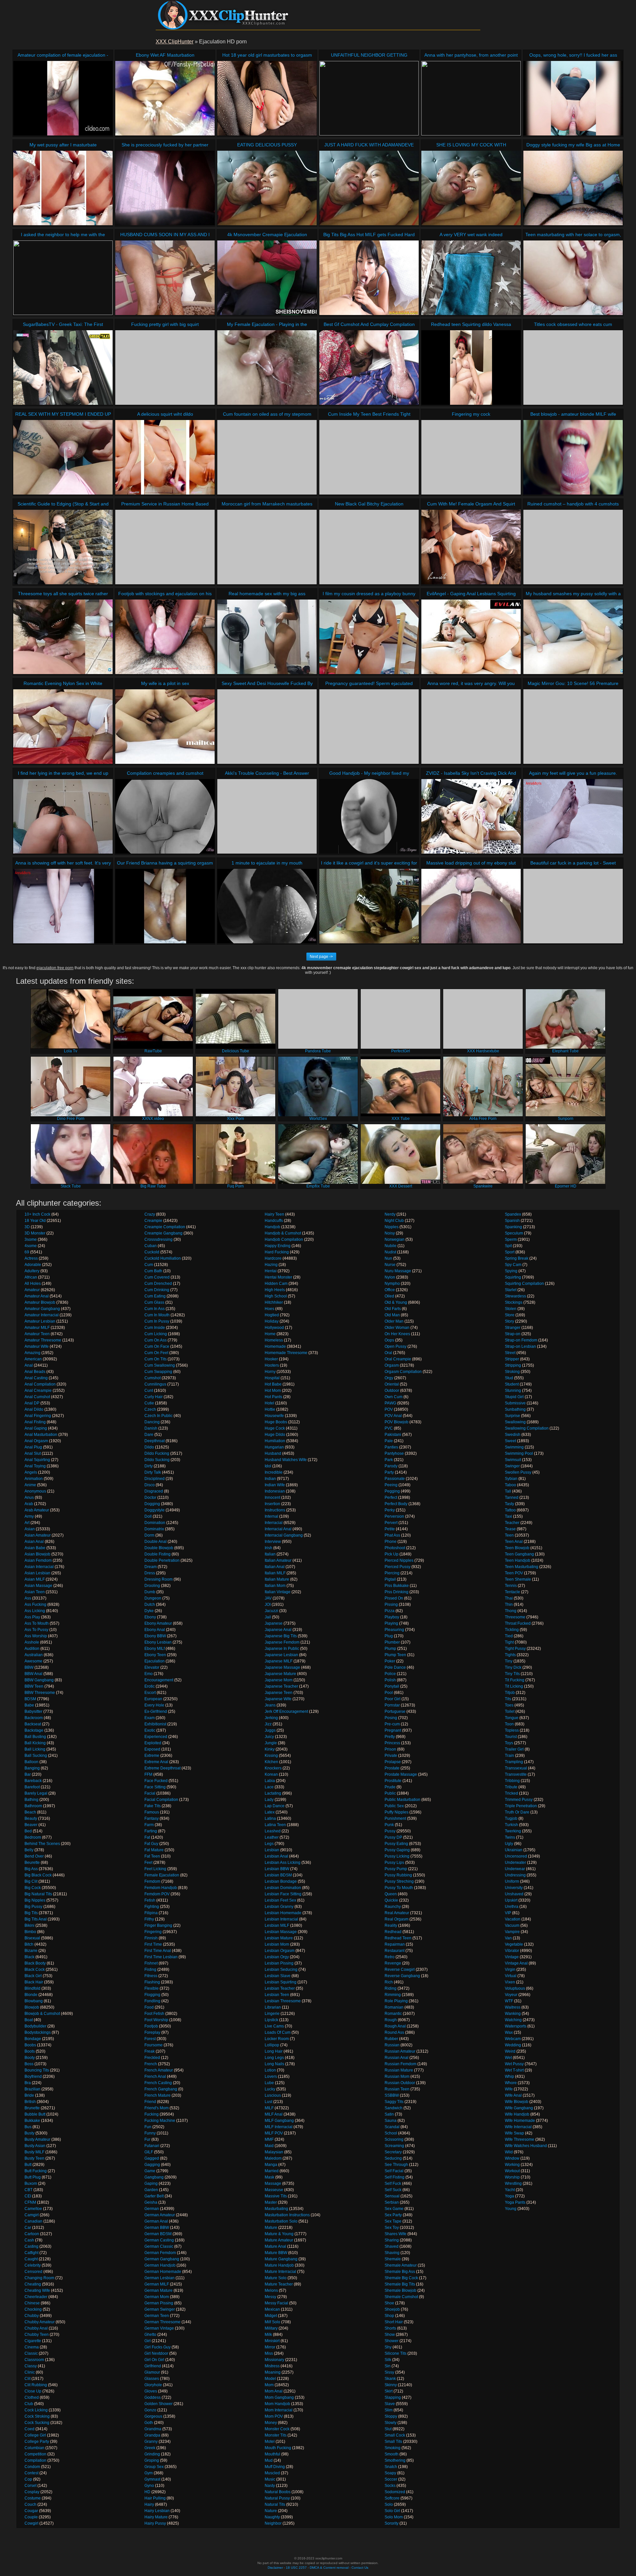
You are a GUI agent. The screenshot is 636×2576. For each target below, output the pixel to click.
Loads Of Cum (278, 2032)
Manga (271, 2165)
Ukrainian (514, 1850)
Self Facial (394, 2171)
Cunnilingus (155, 1384)
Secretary (393, 2152)
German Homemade (163, 2272)
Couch (30, 2504)
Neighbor (273, 2523)
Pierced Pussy (397, 1567)
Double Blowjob (159, 1548)
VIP (508, 1913)
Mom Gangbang (279, 2397)
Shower (392, 2341)
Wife (509, 2089)
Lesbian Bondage (281, 1881)
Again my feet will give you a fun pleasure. (573, 773)
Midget (271, 2316)
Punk (389, 1825)
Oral (388, 1353)
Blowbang (34, 2001)
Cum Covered (157, 1277)
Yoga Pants (515, 2202)
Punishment (395, 1818)
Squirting (513, 1277)
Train (509, 1756)
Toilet (510, 1711)
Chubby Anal (36, 2328)
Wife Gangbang (519, 2108)
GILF (149, 2152)
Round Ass (394, 2032)
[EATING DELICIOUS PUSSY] (267, 188)
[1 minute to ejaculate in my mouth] (267, 906)
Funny (150, 2133)
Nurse (390, 1265)
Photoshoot (395, 1548)
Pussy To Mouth (399, 1888)
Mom (269, 2385)
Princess (392, 1743)
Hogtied (272, 1315)
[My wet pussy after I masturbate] (63, 188)
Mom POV (274, 2416)
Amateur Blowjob (40, 1302)
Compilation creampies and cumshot (165, 773)
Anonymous (35, 1491)
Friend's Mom (157, 2108)
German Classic (159, 2246)
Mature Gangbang (281, 2259)
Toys (509, 1743)
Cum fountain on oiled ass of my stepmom (267, 414)
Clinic (30, 2372)
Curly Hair (154, 1397)
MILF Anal (274, 2114)
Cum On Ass (156, 1340)
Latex (270, 1812)
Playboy (392, 1617)
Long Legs (274, 2058)
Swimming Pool (519, 1453)
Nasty (270, 2486)
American (33, 1359)
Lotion (270, 2070)
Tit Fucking (515, 1680)
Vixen (510, 1982)
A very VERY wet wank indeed (471, 235)
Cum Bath (153, 1271)
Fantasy (152, 1818)
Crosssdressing (159, 1239)
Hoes (269, 1309)
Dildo (149, 1447)
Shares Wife (396, 2234)
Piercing (392, 1573)
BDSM (30, 1699)
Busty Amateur (37, 2139)
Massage (273, 2183)
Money (271, 2423)
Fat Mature (154, 1850)
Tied (509, 1636)
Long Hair (274, 2051)
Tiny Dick (513, 1667)
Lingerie (272, 2014)
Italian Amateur (278, 1560)
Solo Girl (392, 2511)
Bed (28, 1831)
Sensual (392, 2196)
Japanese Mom (279, 1680)
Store (510, 1315)
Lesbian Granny (279, 1907)
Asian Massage (38, 1586)
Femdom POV (157, 1894)
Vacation (513, 1919)
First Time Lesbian (161, 1957)
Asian (30, 1529)
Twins (510, 1837)
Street (510, 1353)
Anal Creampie (38, 1391)
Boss (29, 2064)
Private (391, 1756)
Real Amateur (397, 1913)
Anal (29, 1365)
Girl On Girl (154, 2360)
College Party (37, 2442)
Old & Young (396, 1302)
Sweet (510, 1441)
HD (147, 2492)
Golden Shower (159, 2404)
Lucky (270, 2089)
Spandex (513, 1214)
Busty (29, 2133)
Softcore (392, 2498)
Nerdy (390, 1214)
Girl (148, 2341)
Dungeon (153, 1598)
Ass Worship (36, 1636)
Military (271, 2328)
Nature (271, 2511)
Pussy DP (393, 1837)
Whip (509, 2077)
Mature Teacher (279, 2284)
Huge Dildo (275, 1435)
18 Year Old (35, 1221)
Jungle (271, 1743)
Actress (31, 1258)
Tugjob (511, 1818)
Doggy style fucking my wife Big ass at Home (573, 145)
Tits (508, 1699)
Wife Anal (513, 2095)
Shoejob (392, 2309)
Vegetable (514, 1944)
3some (31, 1239)
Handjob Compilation (284, 1239)
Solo (389, 2504)
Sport (510, 1252)
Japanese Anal (278, 1630)
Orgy (389, 1378)
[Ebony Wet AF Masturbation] (165, 98)
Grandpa (152, 2435)
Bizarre (31, 1951)
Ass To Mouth (37, 1623)
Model (270, 2379)
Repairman (395, 1944)
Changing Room (39, 2278)
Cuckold (152, 1252)
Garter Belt (154, 2196)
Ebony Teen (155, 1655)
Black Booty (35, 1963)
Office (390, 1290)
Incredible (274, 1472)
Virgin (510, 1970)
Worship (512, 2177)
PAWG (390, 1403)
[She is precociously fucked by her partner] (165, 188)
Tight (509, 1642)
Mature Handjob (279, 2265)
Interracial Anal (278, 1529)
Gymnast (152, 2479)
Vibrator (512, 1951)
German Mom (157, 2297)
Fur (147, 2139)
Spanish (512, 1221)
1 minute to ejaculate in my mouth (267, 863)
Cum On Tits (156, 1359)
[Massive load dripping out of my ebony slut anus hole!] (471, 906)
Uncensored (516, 1856)
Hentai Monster (278, 1277)
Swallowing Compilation (527, 1428)
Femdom (152, 1881)
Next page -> (321, 957)
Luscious (273, 2095)
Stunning (513, 1391)
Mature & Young (279, 2234)
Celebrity (33, 2265)
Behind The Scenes (42, 1844)
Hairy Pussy (155, 2523)
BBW (29, 1667)
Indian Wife (275, 1485)
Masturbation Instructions (287, 2215)
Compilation (35, 2460)
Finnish (151, 1938)
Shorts (390, 2328)
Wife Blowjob (517, 2102)
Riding (391, 1988)
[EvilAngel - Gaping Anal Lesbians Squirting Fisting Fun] (471, 637)
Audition (32, 1649)
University (514, 1888)
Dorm (149, 1535)
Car (28, 2228)
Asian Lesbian (37, 1573)
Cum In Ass (155, 1309)
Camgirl (32, 2215)
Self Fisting (395, 2177)
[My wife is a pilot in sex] (165, 727)
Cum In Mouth (157, 1315)
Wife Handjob (517, 2114)
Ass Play (32, 1617)
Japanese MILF (279, 1661)
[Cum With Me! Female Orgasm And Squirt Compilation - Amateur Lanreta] (471, 547)
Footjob (151, 2026)
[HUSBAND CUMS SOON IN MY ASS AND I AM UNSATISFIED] (165, 278)
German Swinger (160, 2309)
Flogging (152, 1995)
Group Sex (154, 2467)
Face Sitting (155, 1787)
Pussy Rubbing (398, 1875)
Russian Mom (397, 2077)
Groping (152, 2460)
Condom (32, 2467)
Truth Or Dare (517, 1812)
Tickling (512, 1630)
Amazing (32, 1353)
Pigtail (390, 1579)
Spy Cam (513, 1265)
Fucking (152, 2114)
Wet (508, 2058)
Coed (29, 2429)
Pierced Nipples (399, 1560)
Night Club (394, 1221)
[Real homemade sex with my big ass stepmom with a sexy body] (267, 637)
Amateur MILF (37, 1328)
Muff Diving (275, 2467)
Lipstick (271, 2020)
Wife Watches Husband (526, 2146)
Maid (269, 2146)
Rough (391, 2020)
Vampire (512, 1932)
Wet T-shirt (514, 2070)
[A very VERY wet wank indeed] (471, 278)
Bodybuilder (35, 2026)
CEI (28, 2196)
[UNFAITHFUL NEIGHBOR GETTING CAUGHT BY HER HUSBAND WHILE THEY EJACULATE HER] (369, 98)
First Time (153, 1944)
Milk (268, 2335)
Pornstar (392, 1705)
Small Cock (395, 2435)
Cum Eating (155, 1296)
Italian (270, 1554)
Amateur (32, 1290)
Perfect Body (396, 1504)
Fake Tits (153, 1806)
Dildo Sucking (157, 1460)
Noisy (390, 1233)
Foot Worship (156, 2020)
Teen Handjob (518, 1560)
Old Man (392, 1315)
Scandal (392, 2127)
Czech (150, 1409)
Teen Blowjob (517, 1548)
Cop (28, 2479)
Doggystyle (155, 1510)
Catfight (31, 2253)
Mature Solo (276, 2278)
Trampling (514, 1762)
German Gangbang (162, 2259)
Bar (28, 1774)
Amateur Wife (37, 1346)
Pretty (390, 1737)
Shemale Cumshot (401, 2297)
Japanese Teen (279, 1693)
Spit (508, 1246)
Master (271, 2202)
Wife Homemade (520, 2121)
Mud (269, 2460)
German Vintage (159, 2328)
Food (149, 2007)
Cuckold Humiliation (163, 1258)
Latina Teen (275, 1825)
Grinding (152, 2454)
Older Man (394, 1321)
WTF (509, 2001)
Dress (150, 1573)
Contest (31, 2473)
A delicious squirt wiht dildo (165, 414)
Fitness (151, 1976)
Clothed (32, 2397)
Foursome (154, 2045)
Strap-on (513, 1334)
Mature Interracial (280, 2272)
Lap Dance (275, 1806)
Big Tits (31, 1913)
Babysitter (33, 1711)
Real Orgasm (397, 1919)
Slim (389, 2410)
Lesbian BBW (277, 1869)
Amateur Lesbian (40, 1321)
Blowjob (32, 2007)
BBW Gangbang (39, 1680)
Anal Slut (33, 1453)
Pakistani (393, 1435)
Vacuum (512, 1925)
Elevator (152, 1667)
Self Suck (393, 2190)
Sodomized (395, 2492)
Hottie (270, 1409)
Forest (150, 2039)
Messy (270, 2297)
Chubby (32, 2316)
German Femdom (160, 2253)
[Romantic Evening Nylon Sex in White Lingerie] (63, 727)
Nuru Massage (398, 1271)
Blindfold (32, 1988)
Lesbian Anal (276, 1856)
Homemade (275, 1346)
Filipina (151, 1913)
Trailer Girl (514, 1749)
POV (389, 1409)
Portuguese (395, 1711)
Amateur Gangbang (42, 1309)
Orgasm (392, 1365)
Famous (152, 1812)
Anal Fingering (38, 1416)
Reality (391, 1925)
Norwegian (395, 1239)
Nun (388, 1258)
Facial (150, 1793)
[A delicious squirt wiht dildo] (165, 457)
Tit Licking (514, 1686)
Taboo (510, 1485)
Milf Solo (272, 2322)
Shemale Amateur (401, 2265)
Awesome (33, 1661)
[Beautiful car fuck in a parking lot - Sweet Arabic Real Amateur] (573, 906)
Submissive (515, 1403)
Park (389, 1460)
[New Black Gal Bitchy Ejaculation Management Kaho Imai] (369, 547)
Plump (390, 1649)
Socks (390, 2486)
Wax (509, 2032)
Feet (148, 1863)
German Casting (159, 2240)
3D (27, 1227)
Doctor (150, 1498)
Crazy (150, 1214)
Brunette (32, 2108)
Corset (30, 2486)
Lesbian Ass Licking (283, 1863)
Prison (390, 1749)
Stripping (513, 1365)
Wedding (513, 2045)
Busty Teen (34, 2158)
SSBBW (392, 2095)
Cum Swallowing (160, 1365)
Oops (389, 1340)
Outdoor (392, 1391)
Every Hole (154, 1705)
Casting (31, 2246)
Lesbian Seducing (281, 1970)
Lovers (271, 2077)
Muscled (272, 2473)
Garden (151, 2190)
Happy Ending (278, 1246)
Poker (390, 1661)
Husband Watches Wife (286, 1460)
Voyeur (511, 1995)
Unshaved (514, 1894)
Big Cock (33, 1888)
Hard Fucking (277, 1252)
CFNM (30, 2202)
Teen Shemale (518, 1579)
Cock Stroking (37, 2416)
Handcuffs (274, 1221)
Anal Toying (35, 1466)
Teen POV (514, 1573)
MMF (269, 2139)
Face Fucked (156, 1781)
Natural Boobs (278, 2492)
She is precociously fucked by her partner (165, 145)
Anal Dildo (34, 1409)
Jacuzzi (271, 1611)
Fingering (153, 1932)
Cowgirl (31, 2523)
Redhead (393, 1932)
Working (512, 2165)
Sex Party (393, 2215)
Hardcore (273, 1258)
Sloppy (391, 2416)
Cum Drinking (157, 1290)
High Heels (275, 1290)
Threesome (515, 1617)
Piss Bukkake (397, 1586)
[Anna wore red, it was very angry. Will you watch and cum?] (471, 727)
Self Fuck (393, 2183)
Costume (33, 2498)
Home (270, 1334)
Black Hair (34, 1982)
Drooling (152, 1586)
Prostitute (393, 1781)
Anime (30, 1485)
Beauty (31, 1818)
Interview (273, 1542)
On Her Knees (397, 1334)
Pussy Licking (397, 1856)
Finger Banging (158, 1925)
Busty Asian (35, 2146)
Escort (150, 1693)
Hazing (271, 1265)
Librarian (273, 2007)
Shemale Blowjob (400, 2290)
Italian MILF (275, 1573)
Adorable (33, 1265)
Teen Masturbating (522, 1567)
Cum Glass (154, 1302)
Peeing (391, 1485)
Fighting (152, 1907)
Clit (27, 2379)
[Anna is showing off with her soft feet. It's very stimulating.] (63, 906)
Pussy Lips (394, 1863)
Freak (150, 2051)
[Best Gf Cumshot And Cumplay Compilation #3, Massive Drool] (369, 368)
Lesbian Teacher (280, 1988)
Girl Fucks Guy (158, 2347)
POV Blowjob (397, 1422)
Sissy (389, 2372)
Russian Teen (397, 2089)
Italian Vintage (278, 1592)
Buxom (31, 2183)
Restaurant (395, 1951)
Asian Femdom (38, 1560)
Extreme (152, 1756)
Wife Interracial (518, 2127)
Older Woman (397, 1328)
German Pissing (159, 2303)
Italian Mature (277, 1579)
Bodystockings (38, 2032)
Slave (390, 2404)
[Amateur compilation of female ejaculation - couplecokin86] (63, 98)
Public (390, 1793)
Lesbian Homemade (283, 1913)
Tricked (511, 1793)
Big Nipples (35, 1900)
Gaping (151, 2183)
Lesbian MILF (277, 1925)
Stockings (514, 1302)
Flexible (152, 1988)
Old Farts (393, 1309)
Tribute (511, 1787)
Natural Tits (275, 2504)
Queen (391, 1894)
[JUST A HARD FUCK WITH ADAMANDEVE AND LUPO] (369, 188)
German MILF (157, 2284)
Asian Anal (34, 1542)
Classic (31, 2353)
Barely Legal (36, 1793)
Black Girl (33, 1976)
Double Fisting (158, 1554)
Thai (509, 1598)
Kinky (270, 1749)
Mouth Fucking (278, 2448)
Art (27, 1523)
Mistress (272, 2366)
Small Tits (393, 2442)
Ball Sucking (36, 1756)
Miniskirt (272, 2341)
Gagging (152, 2165)
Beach (30, 1812)
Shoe (389, 2303)
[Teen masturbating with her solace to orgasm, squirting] (573, 278)
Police (390, 1674)
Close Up (33, 2391)
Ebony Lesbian (158, 1642)
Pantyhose (394, 1453)
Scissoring (394, 2139)
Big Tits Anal (36, 1919)
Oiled (389, 1296)
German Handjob (160, 2265)
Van (508, 1938)
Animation (34, 1479)
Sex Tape (393, 2221)
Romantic (393, 2014)
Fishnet (151, 1963)
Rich (389, 1982)
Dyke (149, 1611)
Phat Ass (392, 1535)
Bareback (33, 1781)
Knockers (273, 1768)
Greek (150, 2448)
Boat (29, 2020)
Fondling (152, 2001)
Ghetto (150, 2335)
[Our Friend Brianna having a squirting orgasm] (165, 906)
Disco (150, 1485)
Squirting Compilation (524, 1284)
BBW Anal (33, 1674)
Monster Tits (276, 2435)
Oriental (392, 1384)
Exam (150, 1718)
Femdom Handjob (161, 1888)
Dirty (149, 1466)
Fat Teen (152, 1856)
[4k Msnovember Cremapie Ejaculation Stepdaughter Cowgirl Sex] (267, 278)
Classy (31, 2366)
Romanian (394, 2007)
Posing (391, 1718)
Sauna (391, 2121)
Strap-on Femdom (521, 1340)
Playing (391, 1623)
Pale (389, 1441)
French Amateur (159, 2070)
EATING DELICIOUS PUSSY (267, 145)
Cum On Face (157, 1346)
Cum (149, 1265)
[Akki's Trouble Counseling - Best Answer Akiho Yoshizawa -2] (267, 816)
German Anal (156, 2221)
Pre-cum (392, 1724)
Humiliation (275, 1441)
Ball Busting (35, 1737)
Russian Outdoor (400, 2083)
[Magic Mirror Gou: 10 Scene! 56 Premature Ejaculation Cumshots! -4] (573, 727)
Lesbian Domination (283, 1888)
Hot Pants (273, 1397)
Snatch (391, 2467)
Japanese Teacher (281, 1686)
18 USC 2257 (296, 2568)
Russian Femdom (400, 2064)
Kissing (271, 1756)
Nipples (392, 1227)
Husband (273, 1453)
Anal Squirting (37, 1460)
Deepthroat (155, 1441)
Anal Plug (33, 1447)
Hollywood (274, 1328)
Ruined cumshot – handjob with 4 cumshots (573, 504)
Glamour (152, 2372)
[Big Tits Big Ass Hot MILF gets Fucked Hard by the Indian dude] (369, 278)
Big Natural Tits (38, 1894)
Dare (149, 1435)
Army (29, 1516)
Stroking (512, 1372)
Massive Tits (276, 2196)
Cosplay (32, 2492)
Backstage (34, 1730)
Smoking (393, 2448)
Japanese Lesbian (281, 1655)
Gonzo (150, 2410)
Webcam (513, 2039)
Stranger (513, 1328)
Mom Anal (274, 2391)
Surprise (512, 1416)
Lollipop (272, 2045)
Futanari (152, 2146)
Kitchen (271, 1762)
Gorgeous (153, 2416)
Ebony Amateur (158, 1623)
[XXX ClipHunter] (222, 15)
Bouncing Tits (37, 2070)
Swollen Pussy (518, 1472)
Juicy (269, 1737)
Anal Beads (35, 1372)
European (153, 1699)
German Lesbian (159, 2278)
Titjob (510, 1693)
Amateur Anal (37, 1296)
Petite (390, 1529)
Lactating (273, 1793)
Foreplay (152, 2032)
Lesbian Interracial (281, 1919)
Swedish (513, 1435)
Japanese (274, 1623)
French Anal (155, 2077)
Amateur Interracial (42, 1315)
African (31, 1277)
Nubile (391, 1246)
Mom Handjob (277, 2404)
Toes (509, 1705)
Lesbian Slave (278, 1976)
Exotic (150, 1730)
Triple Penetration (521, 1806)
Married (272, 2171)
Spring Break (517, 1258)
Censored (33, 2272)
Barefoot (32, 1787)
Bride (29, 2095)
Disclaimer (275, 2568)
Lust (268, 2102)
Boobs (30, 2045)
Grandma (153, 2429)
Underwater (515, 1863)
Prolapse (393, 1762)
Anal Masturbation (41, 1435)
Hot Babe (273, 1384)
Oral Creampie (398, 1359)
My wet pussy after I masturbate (63, 145)
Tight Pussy (515, 1649)
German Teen (157, 2316)
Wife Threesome (520, 2139)
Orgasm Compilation (403, 1372)
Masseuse (274, 2190)
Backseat (33, 1724)
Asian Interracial (39, 1567)
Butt (28, 2165)
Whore (511, 2083)
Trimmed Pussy (519, 1800)
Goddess (153, 2397)
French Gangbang (161, 2089)
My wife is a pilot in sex (165, 683)
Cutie (149, 1403)
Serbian (392, 2202)
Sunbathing (515, 1409)
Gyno (149, 2486)
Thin (509, 1604)
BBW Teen (34, 1686)
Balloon (31, 1762)
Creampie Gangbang (163, 1233)
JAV (268, 1598)
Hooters (272, 1365)
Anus (29, 1498)
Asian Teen (35, 1592)
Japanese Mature (280, 1674)
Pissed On (394, 1598)
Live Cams (274, 2026)
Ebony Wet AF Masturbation (165, 55)
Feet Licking (155, 1869)
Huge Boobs (276, 1422)
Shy (388, 2347)
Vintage (512, 1957)
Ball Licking (35, 1749)
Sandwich (394, 2108)
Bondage (33, 2039)
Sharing (392, 2240)
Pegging (392, 1491)
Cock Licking (36, 2410)
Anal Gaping (36, 1428)
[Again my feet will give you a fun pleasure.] (573, 816)
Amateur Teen (37, 1334)
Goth (149, 2423)
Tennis (511, 1586)
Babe (29, 1705)
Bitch (29, 1944)
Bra (28, 2083)
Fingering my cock (471, 414)
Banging (32, 1768)
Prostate (392, 1768)
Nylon (390, 1277)
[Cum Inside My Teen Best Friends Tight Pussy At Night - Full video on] (369, 457)
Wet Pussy (514, 2064)
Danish (151, 1428)
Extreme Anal (156, 1762)
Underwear (515, 1869)
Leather (272, 1837)
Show (390, 2335)
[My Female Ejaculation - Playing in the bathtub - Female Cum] (267, 368)
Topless (512, 1730)
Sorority (392, 2523)
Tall (508, 1491)
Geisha (151, 2202)
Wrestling (513, 2183)
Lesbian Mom (277, 1944)
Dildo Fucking (157, 1453)
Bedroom (33, 1837)
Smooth (392, 2454)
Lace (269, 1787)
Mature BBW (276, 2253)
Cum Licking (156, 1334)
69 (27, 1252)
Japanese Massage (282, 1667)
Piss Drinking (397, 1592)
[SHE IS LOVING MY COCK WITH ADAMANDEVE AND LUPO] (471, 188)
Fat (147, 1837)
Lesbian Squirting (281, 1982)
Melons (271, 2290)
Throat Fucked (518, 1623)
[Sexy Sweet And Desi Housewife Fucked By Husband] (267, 727)
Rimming (393, 1995)
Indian (270, 1479)
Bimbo (30, 1932)
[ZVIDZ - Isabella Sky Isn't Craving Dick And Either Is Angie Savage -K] (471, 816)
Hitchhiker (274, 1302)
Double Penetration (162, 1560)
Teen (509, 1535)
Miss (269, 2353)
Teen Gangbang (519, 1554)
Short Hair (394, 2322)
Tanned (512, 1498)
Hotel (269, 1403)
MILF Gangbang (279, 2121)
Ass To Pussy (36, 1630)
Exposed (152, 1749)
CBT (28, 2190)
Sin (388, 2366)
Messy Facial (276, 2303)
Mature (271, 2228)
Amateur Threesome (43, 1340)
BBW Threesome (40, 1693)
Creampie (153, 1221)
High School (276, 1296)
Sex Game (394, 2209)
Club (29, 2404)
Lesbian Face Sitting (283, 1894)
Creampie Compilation (165, 1227)
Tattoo (510, 1510)
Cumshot (153, 1378)
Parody (391, 1466)
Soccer (391, 2479)
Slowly (391, 2423)
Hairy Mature (156, 2517)
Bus (28, 2127)
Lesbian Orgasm (280, 1951)
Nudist (390, 1252)
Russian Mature (399, 2070)
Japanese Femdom (282, 1642)
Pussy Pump (396, 1869)
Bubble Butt (35, 2114)
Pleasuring (394, 1630)
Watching (513, 2020)
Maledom (273, 2158)
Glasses (152, 2379)
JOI (268, 1604)
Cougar (31, 2511)
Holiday (272, 1321)
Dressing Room (159, 1579)
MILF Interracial (279, 2127)
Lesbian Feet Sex (280, 1900)
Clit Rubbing (36, 2385)
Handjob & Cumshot (283, 1233)
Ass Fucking (35, 1604)
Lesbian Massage (281, 1932)
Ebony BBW (155, 1636)
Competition (35, 2454)
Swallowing (515, 1422)
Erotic (150, 1686)
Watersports (516, 2026)
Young (511, 2209)
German (152, 2209)
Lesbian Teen (277, 1995)
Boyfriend (33, 2077)
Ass (28, 1598)
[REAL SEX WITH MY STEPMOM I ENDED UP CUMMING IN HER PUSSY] (63, 457)
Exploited (153, 1743)
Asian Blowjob (37, 1554)
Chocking (33, 2309)
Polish (390, 1680)
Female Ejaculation (162, 1875)
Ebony (150, 1617)
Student (512, 1384)
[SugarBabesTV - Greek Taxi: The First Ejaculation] (63, 368)
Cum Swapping (158, 1372)
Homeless (274, 1340)
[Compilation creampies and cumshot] (165, 816)
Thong (511, 1611)
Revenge (393, 1963)
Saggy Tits (394, 2102)
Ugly (509, 1844)
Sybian (511, 1479)
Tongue (512, 1718)
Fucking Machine (160, 2121)
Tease (510, 1529)
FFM (148, 1774)
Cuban (151, 1246)
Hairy (149, 2504)
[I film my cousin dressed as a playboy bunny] (369, 637)
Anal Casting (36, 1378)
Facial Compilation (161, 1800)
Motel (270, 2442)
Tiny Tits (512, 1674)
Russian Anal (397, 2058)
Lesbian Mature (279, 1938)
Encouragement (159, 1680)
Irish (268, 1548)
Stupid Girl (514, 1397)
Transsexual (516, 1768)
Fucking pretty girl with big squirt (165, 324)
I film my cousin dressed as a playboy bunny (369, 594)
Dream (151, 1567)
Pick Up (392, 1554)
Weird (510, 2051)
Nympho (392, 1284)
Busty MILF (34, 2152)
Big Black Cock (38, 1875)
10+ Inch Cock (37, 1214)
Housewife (274, 1416)
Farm (149, 1825)
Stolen (511, 1309)
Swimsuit (513, 1460)
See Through (396, 2165)
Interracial (274, 1523)
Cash (29, 2240)
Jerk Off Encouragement (286, 1711)
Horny (270, 1372)
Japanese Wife (278, 1699)
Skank (390, 2379)
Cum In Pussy (157, 1321)
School (391, 2133)
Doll (148, 1516)
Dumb (150, 1592)
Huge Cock (275, 1428)
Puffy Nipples (397, 1812)
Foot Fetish (154, 2014)
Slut (388, 2429)
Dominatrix (154, 1529)
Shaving (392, 2253)
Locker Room (277, 2039)
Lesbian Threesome (283, 2001)
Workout (512, 2171)
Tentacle (512, 1592)
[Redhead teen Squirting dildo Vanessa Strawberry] (471, 368)
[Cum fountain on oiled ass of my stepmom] (267, 457)
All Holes (33, 1284)
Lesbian (272, 1850)
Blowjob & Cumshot (42, 2014)
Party (389, 1472)
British (30, 2102)
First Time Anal (158, 1951)
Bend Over (34, 1856)
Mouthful (272, 2454)
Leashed (273, 1831)
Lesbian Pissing (279, 1963)
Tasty (509, 1504)
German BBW (157, 2228)
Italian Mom (275, 1586)
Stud (509, 1378)
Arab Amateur (37, 1510)
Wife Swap (514, 2133)
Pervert (391, 1523)
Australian (34, 1655)
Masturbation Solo (281, 2221)
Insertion (272, 1504)
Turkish (511, 1825)
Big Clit (31, 1881)
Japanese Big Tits (281, 1636)
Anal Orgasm (36, 1441)
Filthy (149, 1919)
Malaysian (274, 2152)
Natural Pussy (277, 2498)
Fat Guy (151, 1844)
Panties (391, 1447)
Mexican (272, 2309)
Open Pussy (396, 1346)
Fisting (150, 1970)
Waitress (513, 2007)
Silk (388, 2360)
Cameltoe (33, 2209)
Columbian (34, 2448)
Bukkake (32, 2121)
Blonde (31, 1995)
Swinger (512, 1466)
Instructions (275, 1510)
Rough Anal (395, 2026)
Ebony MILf (155, 1649)
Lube (269, 2083)
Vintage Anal (516, 1963)
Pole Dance (395, 1667)
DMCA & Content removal (329, 2568)
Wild (509, 2152)
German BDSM (158, 2234)
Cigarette (33, 2341)
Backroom (34, 1718)
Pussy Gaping (397, 1850)
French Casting (158, 2083)
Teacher (512, 1523)
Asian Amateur (38, 1535)
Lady (269, 1800)
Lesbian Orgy (277, 1957)
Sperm (511, 1239)
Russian (392, 2045)
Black (29, 1957)
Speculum (514, 1233)
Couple (31, 2517)
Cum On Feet (156, 1353)
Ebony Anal (155, 1630)
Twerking (513, 1831)
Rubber (391, 2039)
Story (509, 1321)
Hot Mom (273, 1391)
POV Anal (393, 1416)
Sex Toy (392, 2228)
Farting (151, 1831)
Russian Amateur (400, 2051)
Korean (271, 1774)
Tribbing (512, 1781)
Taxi (508, 1516)
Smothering (395, 2460)
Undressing (515, 1875)
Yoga (509, 2196)
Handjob (272, 1227)
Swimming (514, 1447)
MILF (269, 2108)
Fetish (150, 1900)
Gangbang (154, 2177)
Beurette (32, 1863)
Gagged (152, 2158)
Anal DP (32, 1403)
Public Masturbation (402, 1800)
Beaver (31, 1825)
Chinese (32, 2303)
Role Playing (396, 2001)
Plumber (392, 1642)
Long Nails (274, 2064)
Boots (30, 2051)
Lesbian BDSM (278, 1875)
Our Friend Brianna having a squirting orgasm (165, 863)
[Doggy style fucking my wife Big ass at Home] (573, 188)
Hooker (271, 1359)
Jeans (270, 1705)
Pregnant (393, 1730)
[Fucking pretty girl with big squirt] (165, 368)
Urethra (512, 1907)
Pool (389, 1693)
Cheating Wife (37, 2290)
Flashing (152, 1982)
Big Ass (31, 1869)
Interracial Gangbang (284, 1535)
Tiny (509, 1661)
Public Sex (394, 1806)
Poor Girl (393, 1699)
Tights (510, 1655)
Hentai (271, 1271)
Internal (271, 1516)
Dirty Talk (153, 1472)
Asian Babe (35, 1548)
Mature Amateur (279, 2240)
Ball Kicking (35, 1743)
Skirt (389, 2391)
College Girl (35, 2435)
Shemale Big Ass (400, 2272)
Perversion (394, 1516)
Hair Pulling (155, 2498)
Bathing (31, 1800)
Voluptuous (515, 1988)
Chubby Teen (37, 2335)
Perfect (391, 1498)
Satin (389, 2114)
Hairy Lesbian (157, 2511)
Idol (268, 1466)
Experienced (156, 1737)
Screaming (394, 2146)
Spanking (513, 1227)
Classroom (34, 2360)
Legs (269, 1844)
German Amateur (160, 2215)
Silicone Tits (396, 2353)
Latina (270, 1818)
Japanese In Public (282, 1649)
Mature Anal (275, 2246)
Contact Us (360, 2568)
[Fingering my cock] (471, 457)
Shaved (392, 2246)
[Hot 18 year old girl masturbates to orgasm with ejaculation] (267, 98)
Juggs (270, 1730)
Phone (391, 1542)
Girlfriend (153, 2366)
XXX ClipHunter (175, 42)
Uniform (512, 1881)
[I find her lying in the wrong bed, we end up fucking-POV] (63, 816)
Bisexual (32, 1938)
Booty (30, 2058)
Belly (29, 1850)
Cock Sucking (37, 2423)
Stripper (512, 1359)
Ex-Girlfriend (156, 1711)
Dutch (150, 1604)
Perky (390, 1510)
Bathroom (33, 1806)
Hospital (272, 1378)
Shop (389, 2316)
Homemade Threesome (286, 1353)
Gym (149, 2473)
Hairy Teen (274, 1214)
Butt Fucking (36, 2171)
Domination (155, 1523)
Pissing (391, 1604)
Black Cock (35, 1970)
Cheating (33, 2284)
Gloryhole (153, 2385)
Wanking (513, 2014)
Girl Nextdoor (156, 2353)
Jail (268, 1617)
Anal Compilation (40, 1384)
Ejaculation (155, 1661)
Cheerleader (36, 2297)
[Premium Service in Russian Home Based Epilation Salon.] (165, 547)
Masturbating (276, 2209)
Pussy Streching (399, 1881)
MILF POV (274, 2133)
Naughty (272, 2517)
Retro (390, 1957)
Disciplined (155, 1479)
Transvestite (516, 1774)
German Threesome (162, 2322)
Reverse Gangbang (402, 1976)
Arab (29, 1504)
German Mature (159, 2290)
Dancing (152, 1422)
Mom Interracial (279, 2410)
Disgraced (154, 1491)
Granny (151, 2442)
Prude (390, 1787)
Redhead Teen (398, 1938)
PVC (389, 1428)
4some (31, 1246)
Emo (149, 1674)
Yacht (510, 2190)
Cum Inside (155, 1328)
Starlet (511, 1290)
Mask (269, 2177)
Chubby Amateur (40, 2322)
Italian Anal (275, 1567)
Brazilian (32, 2089)
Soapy (390, 2473)
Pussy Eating (396, 1844)
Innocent (272, 1498)
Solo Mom (394, 2517)
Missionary (274, 2360)
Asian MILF (35, 1579)
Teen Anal (514, 1542)
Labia (270, 1781)
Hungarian (274, 1447)
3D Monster (35, 1233)
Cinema (32, 2347)
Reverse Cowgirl (400, 1970)
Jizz (268, 1724)
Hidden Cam (276, 1284)
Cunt (149, 1391)
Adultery (32, 1271)
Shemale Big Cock (401, 2278)
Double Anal (156, 1542)
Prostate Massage (401, 1774)
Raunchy (393, 1907)
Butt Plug (33, 2177)
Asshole (32, 1642)
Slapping (393, 2397)
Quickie (391, 1900)
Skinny (391, 2385)
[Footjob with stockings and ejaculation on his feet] (165, 637)
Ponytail (392, 1686)
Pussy (390, 1831)
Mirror (270, 2347)
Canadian (33, 2221)
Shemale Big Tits (400, 2284)
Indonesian (275, 1491)
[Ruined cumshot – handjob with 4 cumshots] (573, 547)
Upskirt (511, 1900)
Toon (509, 1724)
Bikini (29, 1925)
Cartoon (32, 2234)
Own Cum (394, 1397)
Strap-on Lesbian (520, 1346)
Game (150, 2171)
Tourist (511, 1737)
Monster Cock (277, 2429)
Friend (150, 2102)
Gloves (151, 2391)
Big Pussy (33, 1907)
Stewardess (515, 1296)
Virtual (511, 1976)
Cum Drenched (158, 1284)
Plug (389, 1636)
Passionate (395, 1479)
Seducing (393, 2158)
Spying (511, 1271)
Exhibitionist (155, 1724)
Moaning (273, 2372)
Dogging (152, 1504)
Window (512, 2158)
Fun (148, 2127)
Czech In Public (159, 1416)
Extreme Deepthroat (162, 1768)
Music (270, 2479)
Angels (31, 1472)
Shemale (393, 2259)
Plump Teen (395, 1655)
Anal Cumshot (37, 1397)
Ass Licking (35, 1611)
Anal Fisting (35, 1422)
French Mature (158, 2095)
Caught (31, 2259)
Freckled (152, 2058)
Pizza (390, 1611)
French (151, 2064)
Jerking (271, 1718)
